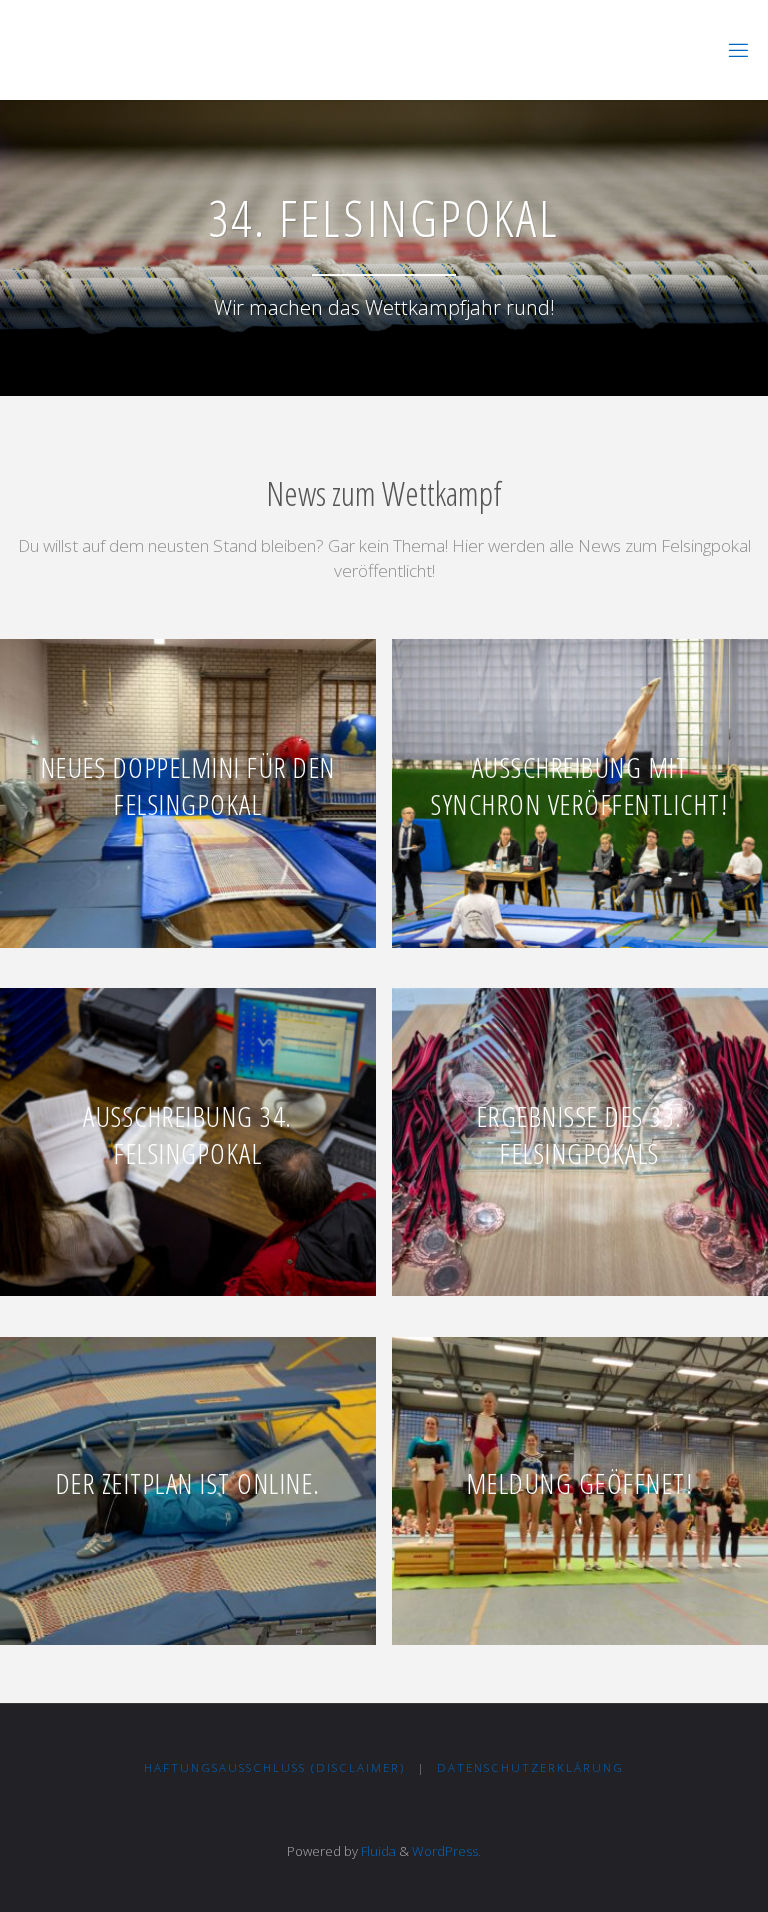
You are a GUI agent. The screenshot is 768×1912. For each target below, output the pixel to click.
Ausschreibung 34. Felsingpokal (188, 1134)
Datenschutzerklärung (530, 1767)
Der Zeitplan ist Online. (188, 1483)
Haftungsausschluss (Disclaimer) (274, 1767)
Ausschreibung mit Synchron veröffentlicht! (579, 785)
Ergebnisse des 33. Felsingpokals (580, 1134)
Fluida (377, 1851)
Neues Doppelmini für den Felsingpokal (188, 785)
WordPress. (446, 1851)
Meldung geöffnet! (580, 1483)
